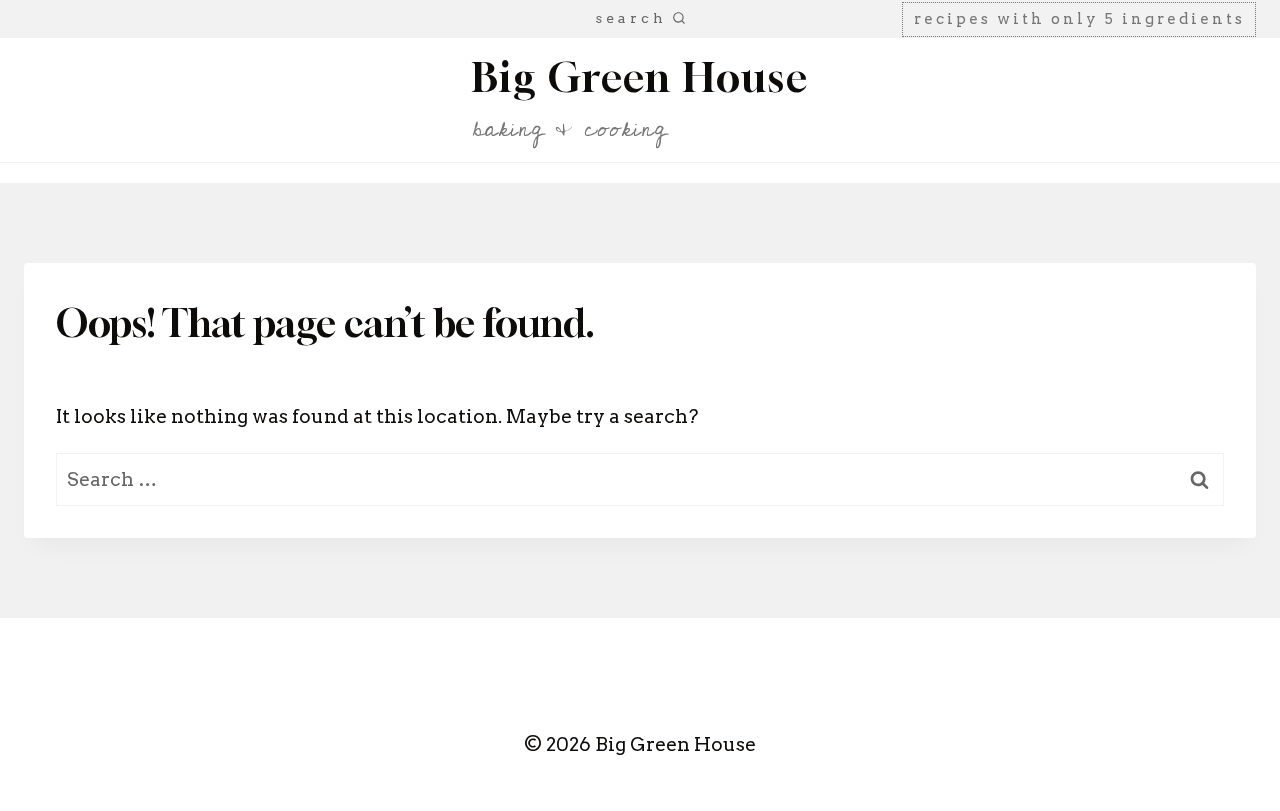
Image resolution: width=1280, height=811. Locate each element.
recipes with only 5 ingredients (1079, 19)
